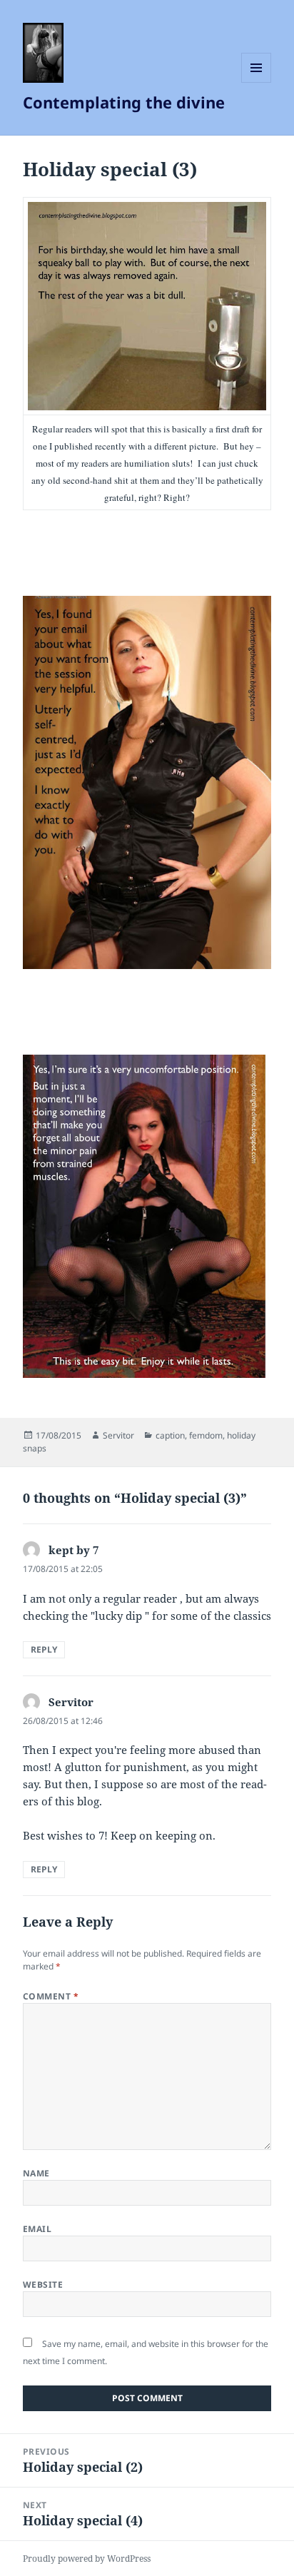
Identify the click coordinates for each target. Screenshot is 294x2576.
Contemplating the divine (124, 102)
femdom (206, 1435)
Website (43, 2285)
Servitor (118, 1435)
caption (170, 1435)
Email (37, 2229)
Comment (51, 1996)
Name (36, 2173)
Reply (44, 1649)
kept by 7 (73, 1550)
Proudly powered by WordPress (87, 2559)
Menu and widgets (257, 82)
